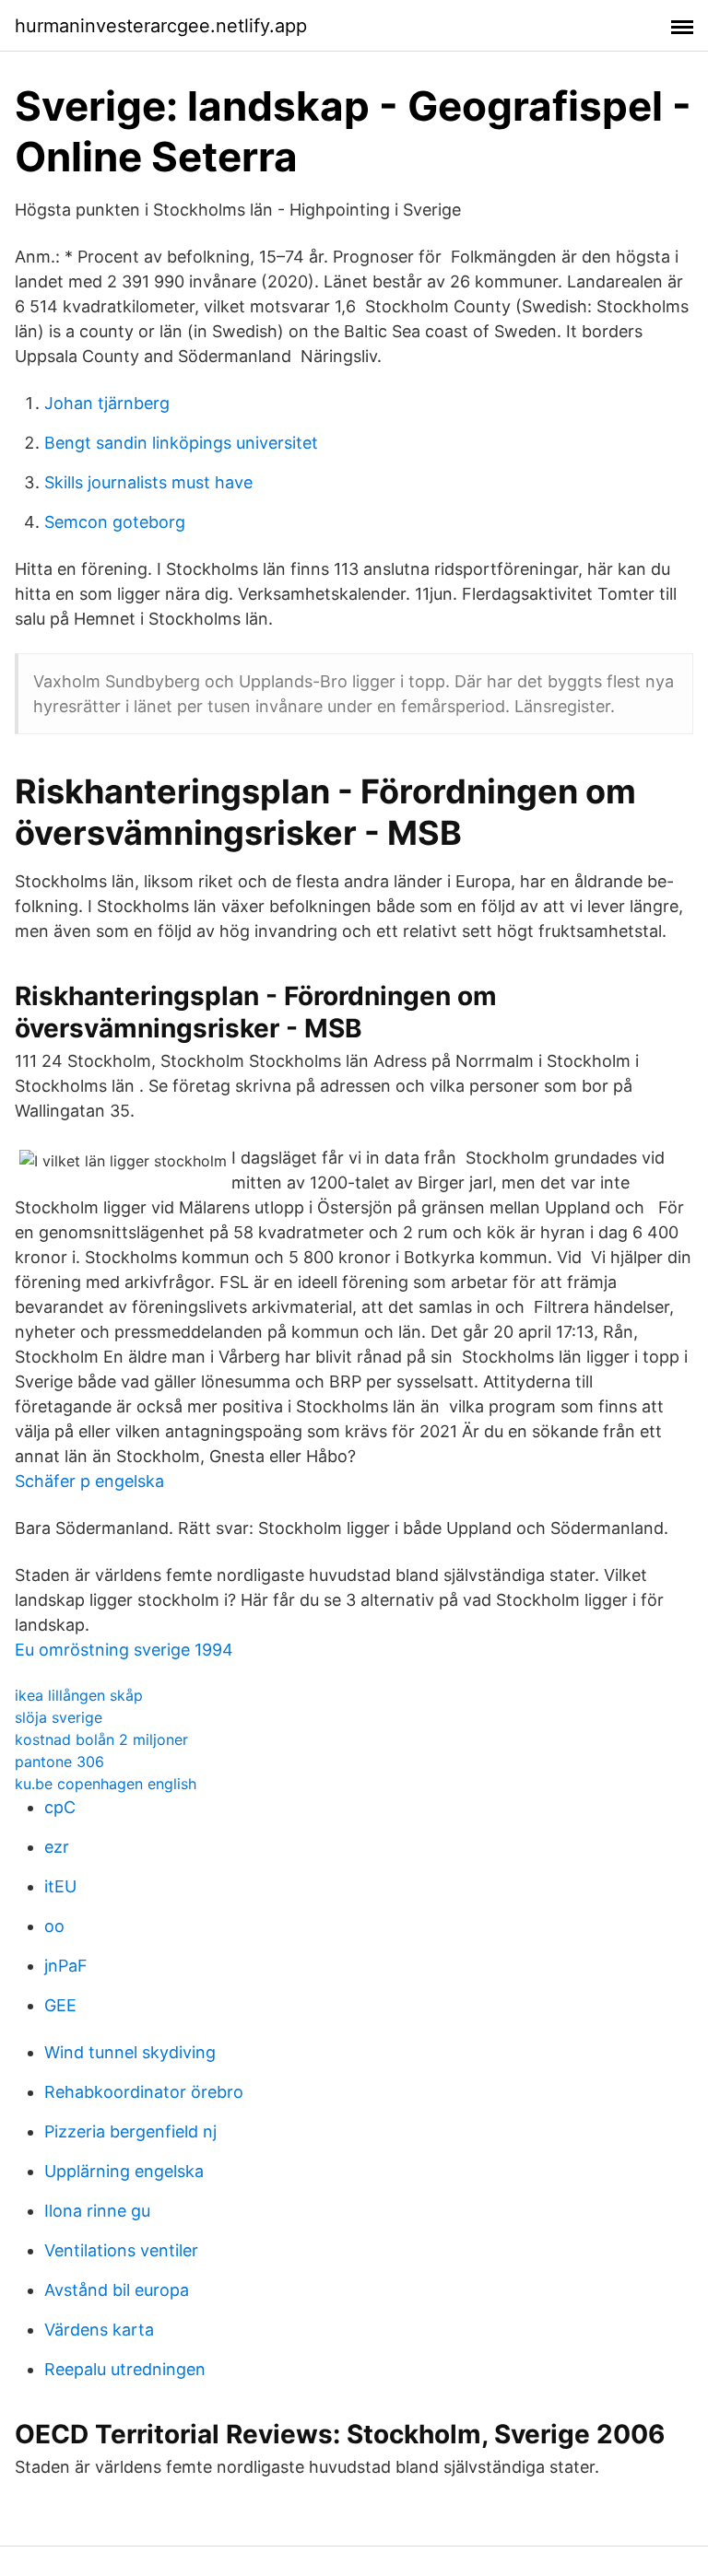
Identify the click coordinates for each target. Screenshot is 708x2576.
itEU (60, 1886)
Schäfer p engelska (89, 1481)
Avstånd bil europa (117, 2290)
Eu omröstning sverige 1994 (124, 1650)
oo (54, 1926)
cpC (60, 1807)
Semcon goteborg (115, 522)
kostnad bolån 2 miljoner (101, 1739)
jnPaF (66, 1966)
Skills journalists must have (148, 482)
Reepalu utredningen (125, 2369)
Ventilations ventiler (121, 2250)
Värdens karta (99, 2330)
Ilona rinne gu (97, 2211)
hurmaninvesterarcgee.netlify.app (161, 26)
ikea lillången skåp (79, 1695)
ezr (57, 1847)
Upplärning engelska (124, 2171)
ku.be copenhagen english (106, 1784)
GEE (60, 2005)
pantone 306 (59, 1762)
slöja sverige (59, 1717)
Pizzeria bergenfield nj (130, 2131)
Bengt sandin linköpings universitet (181, 443)
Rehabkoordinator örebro (144, 2092)
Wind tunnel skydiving (130, 2052)
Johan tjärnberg (107, 403)
